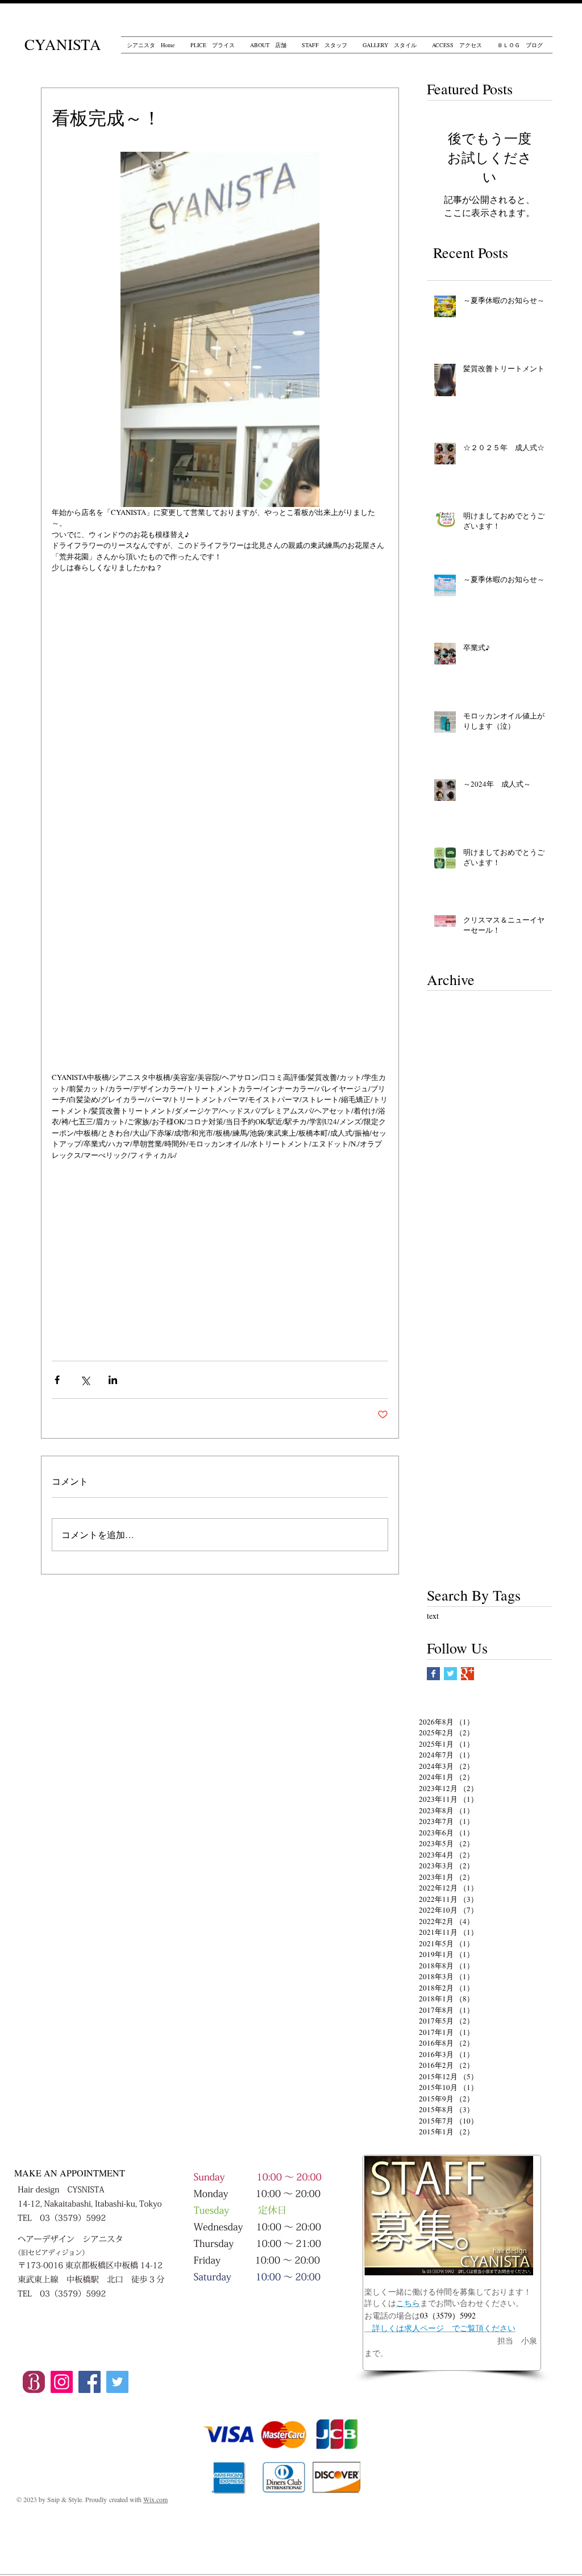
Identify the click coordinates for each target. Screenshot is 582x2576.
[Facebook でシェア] (57, 1380)
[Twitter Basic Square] (450, 1674)
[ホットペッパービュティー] (34, 2382)
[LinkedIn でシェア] (113, 1380)
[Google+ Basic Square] (467, 1674)
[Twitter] (117, 2382)
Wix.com (155, 2499)
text (433, 1616)
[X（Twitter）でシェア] (85, 1380)
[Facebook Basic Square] (433, 1674)
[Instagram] (62, 2382)
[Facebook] (90, 2382)
